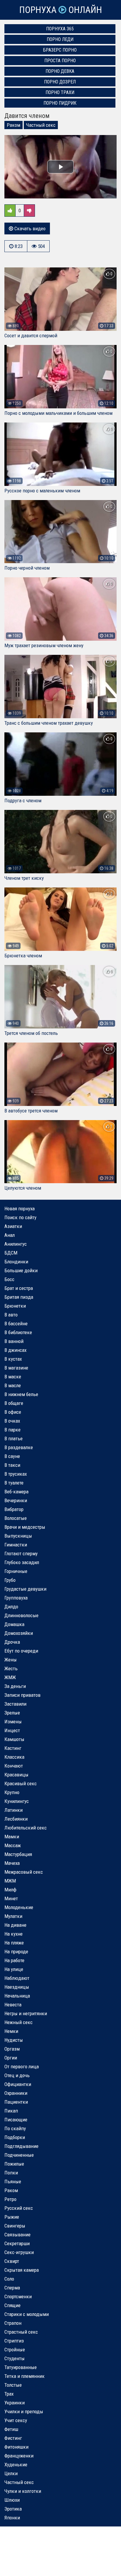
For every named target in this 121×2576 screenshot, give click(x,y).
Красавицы (16, 1775)
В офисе (13, 1412)
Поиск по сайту (20, 1217)
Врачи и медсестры (25, 1527)
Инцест (12, 1730)
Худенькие (16, 2465)
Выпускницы (18, 1536)
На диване (15, 1925)
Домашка (14, 1624)
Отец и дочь (17, 2075)
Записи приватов (22, 1695)
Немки (11, 2031)
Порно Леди (60, 39)
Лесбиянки (16, 1819)
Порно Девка (60, 71)
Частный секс (41, 125)
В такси (12, 1465)
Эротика (13, 2509)
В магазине (16, 1368)
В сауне (12, 1456)
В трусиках (16, 1474)
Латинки (14, 1810)
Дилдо (11, 1607)
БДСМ (11, 1253)
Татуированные (21, 2367)
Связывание (17, 2235)
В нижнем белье (21, 1394)
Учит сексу (16, 2420)
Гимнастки (16, 1545)
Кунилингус (17, 1801)
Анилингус (16, 1244)
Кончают (14, 1766)
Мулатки (13, 1916)
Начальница (17, 1996)
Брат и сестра (19, 1288)
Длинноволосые (21, 1615)
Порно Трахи (60, 92)
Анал (10, 1235)
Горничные (16, 1571)
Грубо (10, 1580)
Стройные (15, 2350)
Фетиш (11, 2429)
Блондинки (16, 1262)
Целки (11, 2473)
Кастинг (13, 1748)
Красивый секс (21, 1783)
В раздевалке (19, 1447)
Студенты (15, 2358)
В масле (13, 1385)
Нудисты (14, 2040)
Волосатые (16, 1518)
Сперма (12, 2288)
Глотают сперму (21, 1554)
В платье (14, 1439)
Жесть (11, 1668)
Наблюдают (17, 1978)
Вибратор (14, 1509)
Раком (14, 125)
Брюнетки (15, 1306)
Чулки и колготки (23, 2491)
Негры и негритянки (26, 2013)
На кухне (14, 1934)
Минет (11, 1898)
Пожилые (14, 2164)
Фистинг (13, 2438)
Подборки (15, 2137)
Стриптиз (14, 2341)
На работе (14, 1960)
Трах (9, 2394)
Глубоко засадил (22, 1562)
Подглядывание (21, 2146)
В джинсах (15, 1350)
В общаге (14, 1403)
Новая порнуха (20, 1209)
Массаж (13, 1845)
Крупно (12, 1792)
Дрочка (12, 1642)
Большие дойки (21, 1270)
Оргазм (12, 2049)
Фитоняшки (16, 2447)
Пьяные (13, 2182)
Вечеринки (16, 1500)
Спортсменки (18, 2296)
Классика (14, 1757)
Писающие (16, 2120)
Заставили (15, 1704)
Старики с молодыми (27, 2314)
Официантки (18, 2084)
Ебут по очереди (21, 1651)
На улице (14, 1969)
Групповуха (16, 1598)
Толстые (13, 2385)
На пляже (14, 1943)
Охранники (16, 2093)
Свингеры (15, 2226)
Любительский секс (26, 1828)
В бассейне (16, 1324)
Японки (12, 2518)
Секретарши (17, 2243)
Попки (11, 2173)
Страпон (13, 2323)
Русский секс (19, 2208)
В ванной (14, 1341)
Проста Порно (60, 61)
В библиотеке (18, 1332)
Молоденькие (19, 1907)
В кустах (13, 1359)
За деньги (15, 1686)
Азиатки (13, 1226)
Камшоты (14, 1739)
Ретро (10, 2199)
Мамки (12, 1837)
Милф (10, 1890)
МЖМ (10, 1881)
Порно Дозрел (60, 82)
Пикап (11, 2111)
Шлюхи (12, 2500)
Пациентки (16, 2102)
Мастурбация (18, 1854)
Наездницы (17, 1987)
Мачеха (12, 1863)
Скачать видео (29, 228)
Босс (9, 1279)
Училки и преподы (24, 2411)
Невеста (13, 2005)
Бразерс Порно (60, 50)
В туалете (14, 1483)
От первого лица (22, 2067)
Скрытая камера (22, 2270)
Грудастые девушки (25, 1589)
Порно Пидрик (60, 103)
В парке (12, 1430)
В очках (12, 1421)
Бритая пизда (19, 1297)
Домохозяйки (19, 1633)
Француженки (19, 2456)
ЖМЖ (10, 1677)
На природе (16, 1952)
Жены (11, 1660)
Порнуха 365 (60, 29)
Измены (13, 1722)
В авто (11, 1315)
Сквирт (12, 2261)
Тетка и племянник (25, 2376)
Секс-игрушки (19, 2252)
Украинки (15, 2403)
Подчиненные (19, 2155)
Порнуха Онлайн (60, 10)
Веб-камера (16, 1492)
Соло (9, 2279)
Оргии (11, 2058)
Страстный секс (21, 2332)
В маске (13, 1377)
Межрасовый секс (24, 1872)
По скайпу (15, 2128)
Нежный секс (19, 2022)
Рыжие (12, 2217)
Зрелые (12, 1713)
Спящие (12, 2305)
